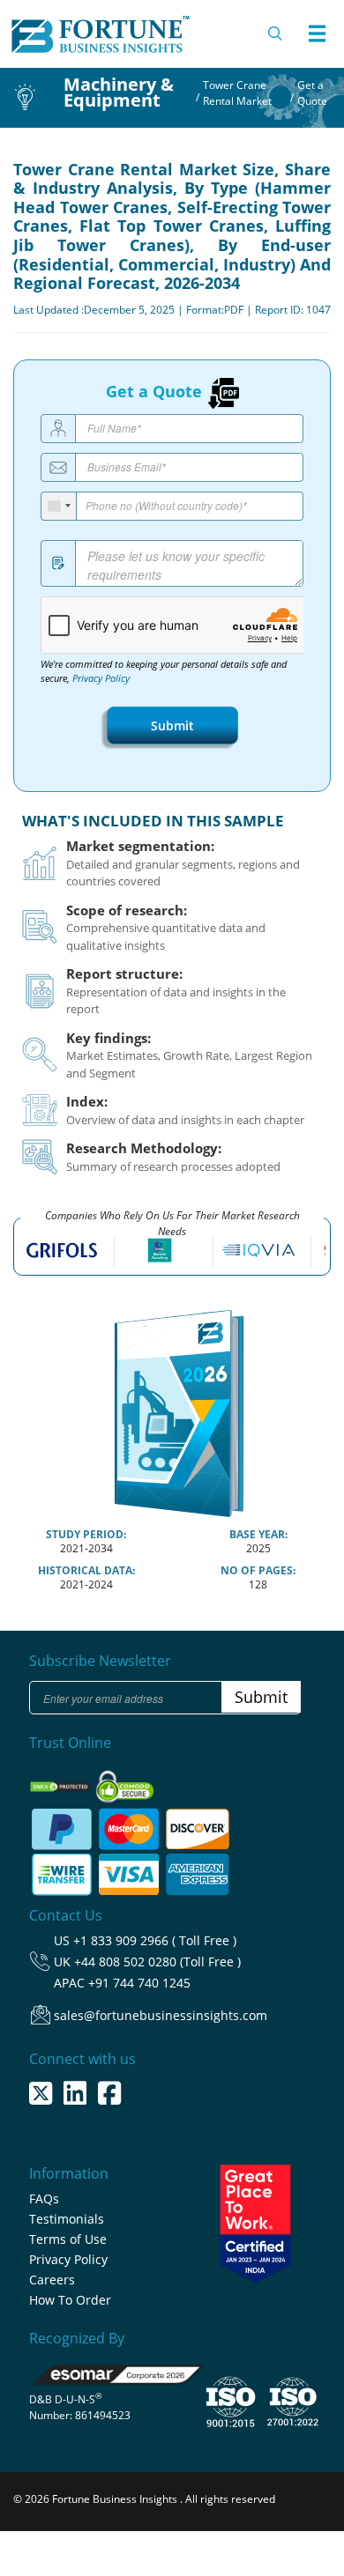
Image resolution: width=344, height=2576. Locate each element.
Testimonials (67, 2219)
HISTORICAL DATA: (86, 1570)
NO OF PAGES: (258, 1570)
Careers (52, 2280)
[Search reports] (276, 33)
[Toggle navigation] (317, 33)
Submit (172, 725)
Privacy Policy (101, 678)
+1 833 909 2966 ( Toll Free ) (155, 1940)
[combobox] (59, 506)
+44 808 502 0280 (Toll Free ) (157, 1962)
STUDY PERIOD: (86, 1534)
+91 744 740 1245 (139, 1983)
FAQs (44, 2198)
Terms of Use (68, 2239)
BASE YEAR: (258, 1534)
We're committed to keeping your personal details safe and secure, (164, 671)
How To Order (70, 2300)
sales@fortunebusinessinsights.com (161, 2015)
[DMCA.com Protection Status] (61, 1781)
